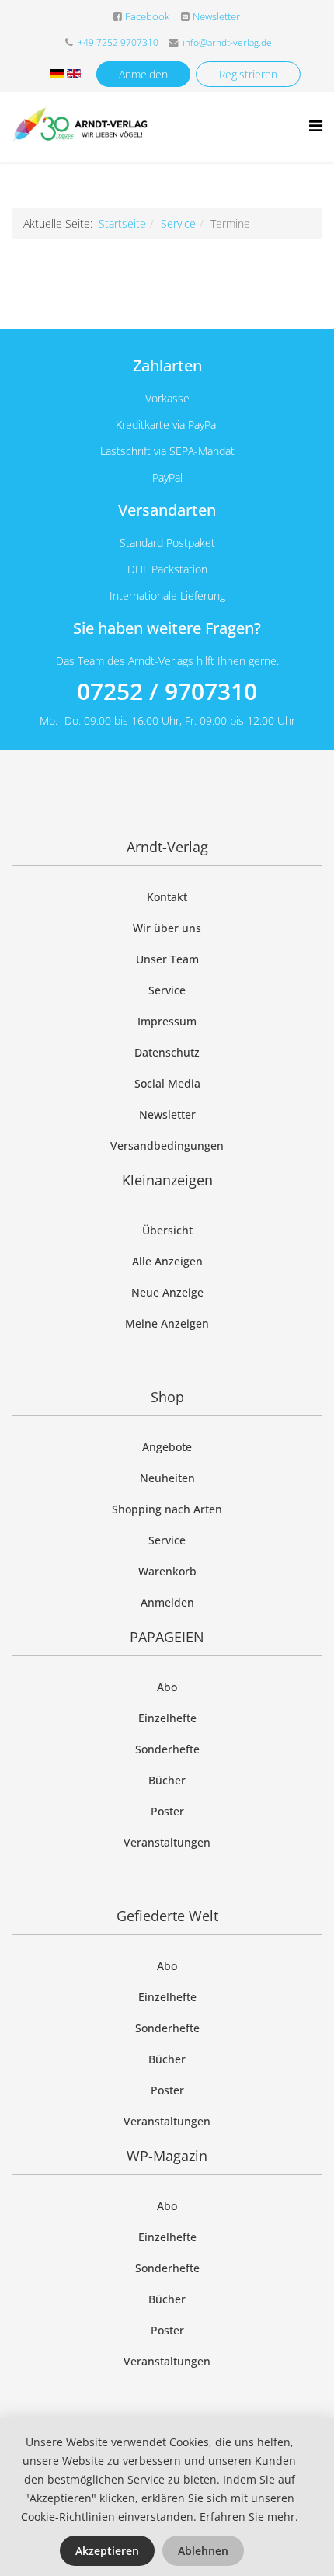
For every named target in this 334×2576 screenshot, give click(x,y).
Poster (167, 1811)
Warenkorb (167, 1571)
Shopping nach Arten (167, 1509)
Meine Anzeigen (167, 1323)
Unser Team (167, 959)
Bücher (167, 1780)
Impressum (167, 1021)
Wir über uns (167, 928)
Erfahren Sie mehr (247, 2517)
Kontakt (167, 897)
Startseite (122, 223)
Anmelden (143, 74)
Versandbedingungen (167, 1145)
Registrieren (248, 74)
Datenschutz (167, 1052)
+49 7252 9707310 (118, 42)
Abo (167, 1687)
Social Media (167, 1083)
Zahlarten (167, 366)
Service (178, 223)
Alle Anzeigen (167, 1261)
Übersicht (167, 1230)
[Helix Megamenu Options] (316, 125)
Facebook (147, 17)
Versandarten (167, 510)
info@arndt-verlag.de (227, 42)
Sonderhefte (167, 1749)
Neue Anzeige (167, 1292)
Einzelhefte (167, 1718)
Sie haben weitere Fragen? (167, 628)
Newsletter (216, 17)
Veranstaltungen (167, 1842)
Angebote (167, 1447)
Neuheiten (167, 1478)
